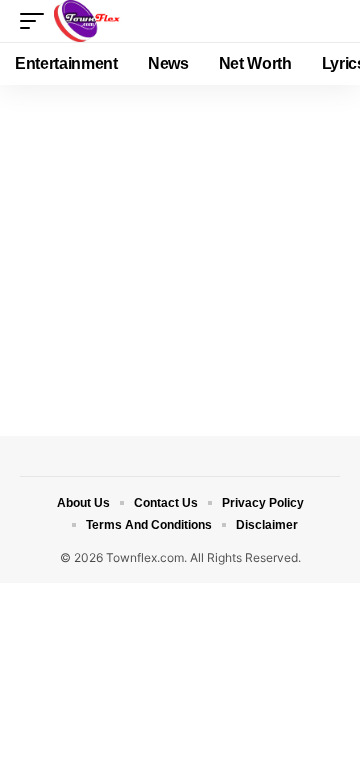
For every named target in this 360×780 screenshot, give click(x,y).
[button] (37, 21)
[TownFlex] (91, 21)
